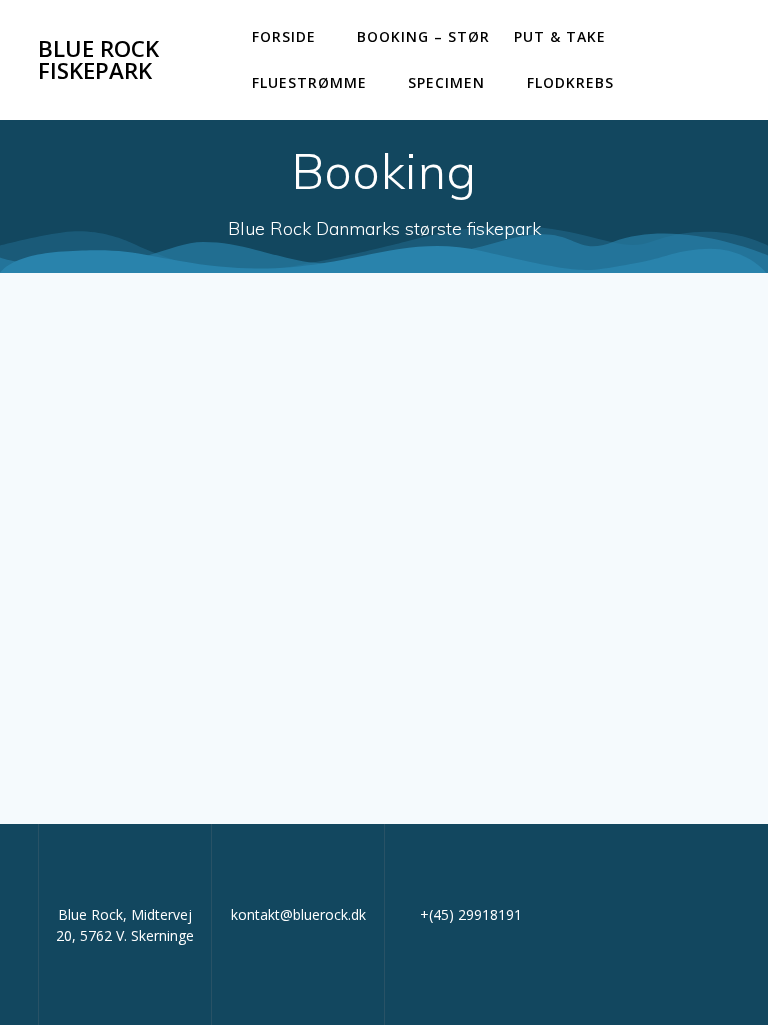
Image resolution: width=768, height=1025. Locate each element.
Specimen (446, 82)
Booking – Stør (423, 36)
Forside (284, 36)
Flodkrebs (570, 82)
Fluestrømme (309, 82)
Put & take (560, 36)
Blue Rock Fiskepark (98, 60)
